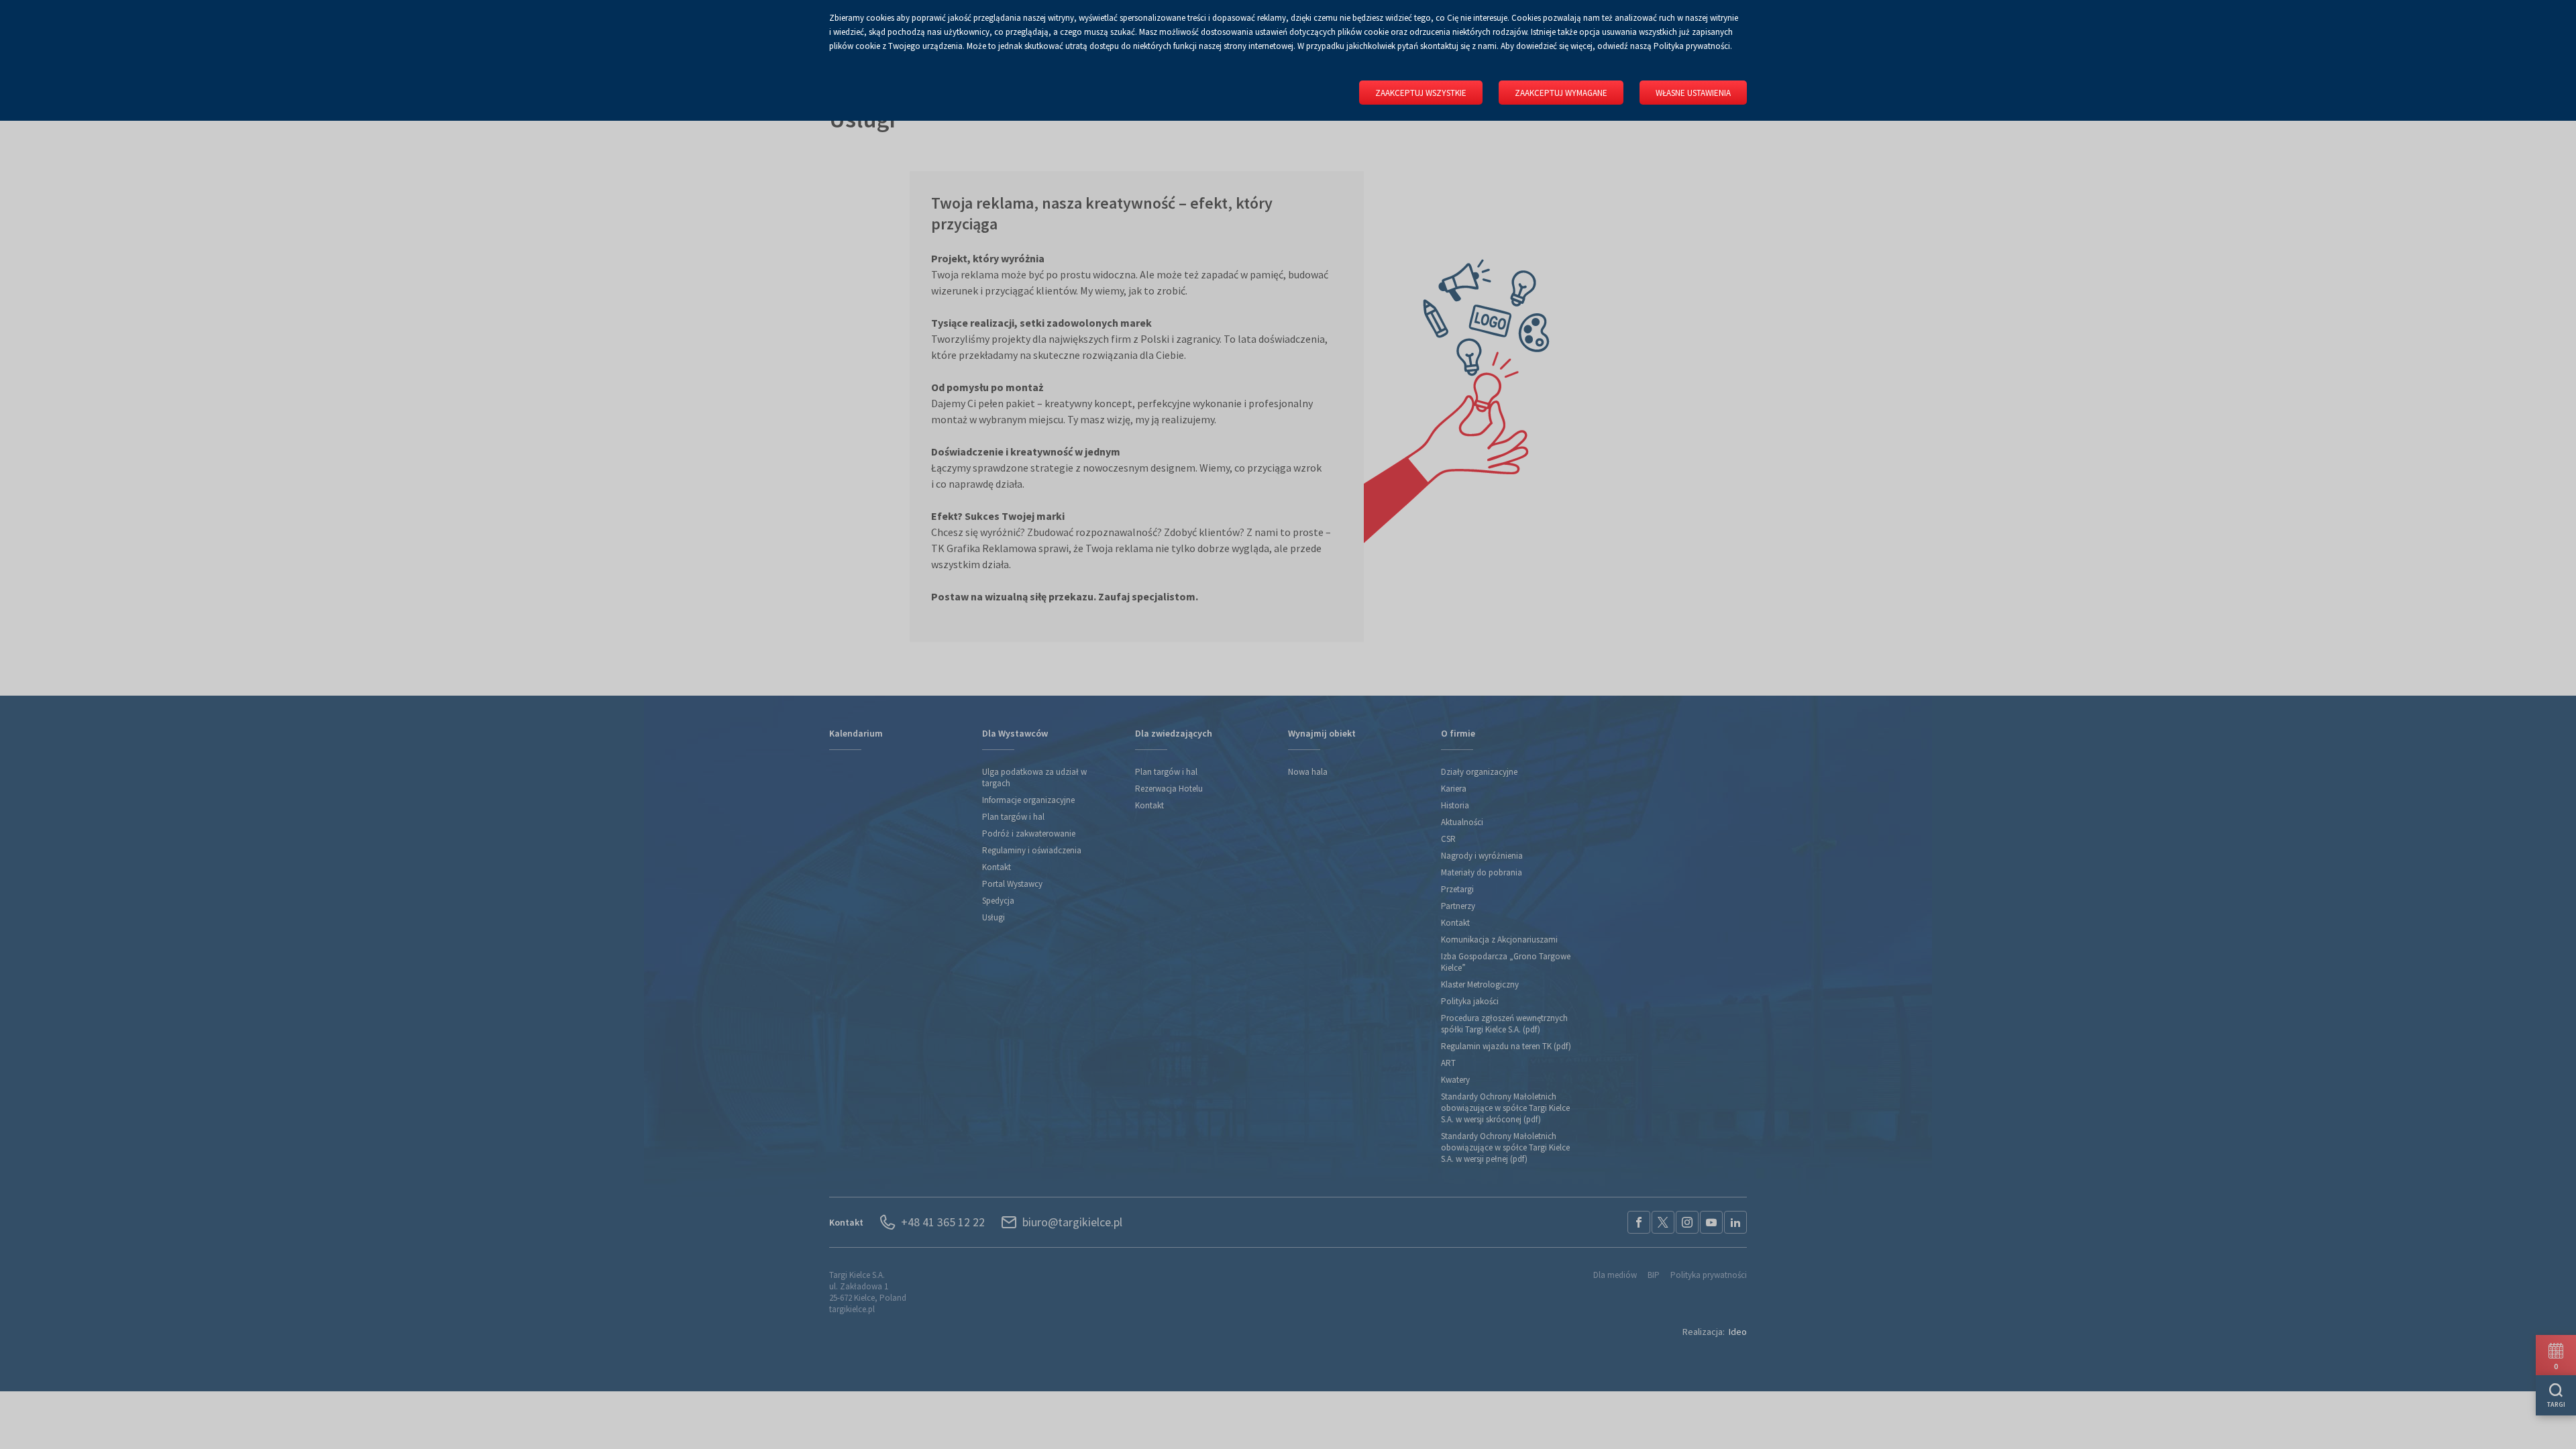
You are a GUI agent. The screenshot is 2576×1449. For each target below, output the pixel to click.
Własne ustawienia (1693, 93)
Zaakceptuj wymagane (1561, 93)
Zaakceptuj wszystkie (1421, 93)
